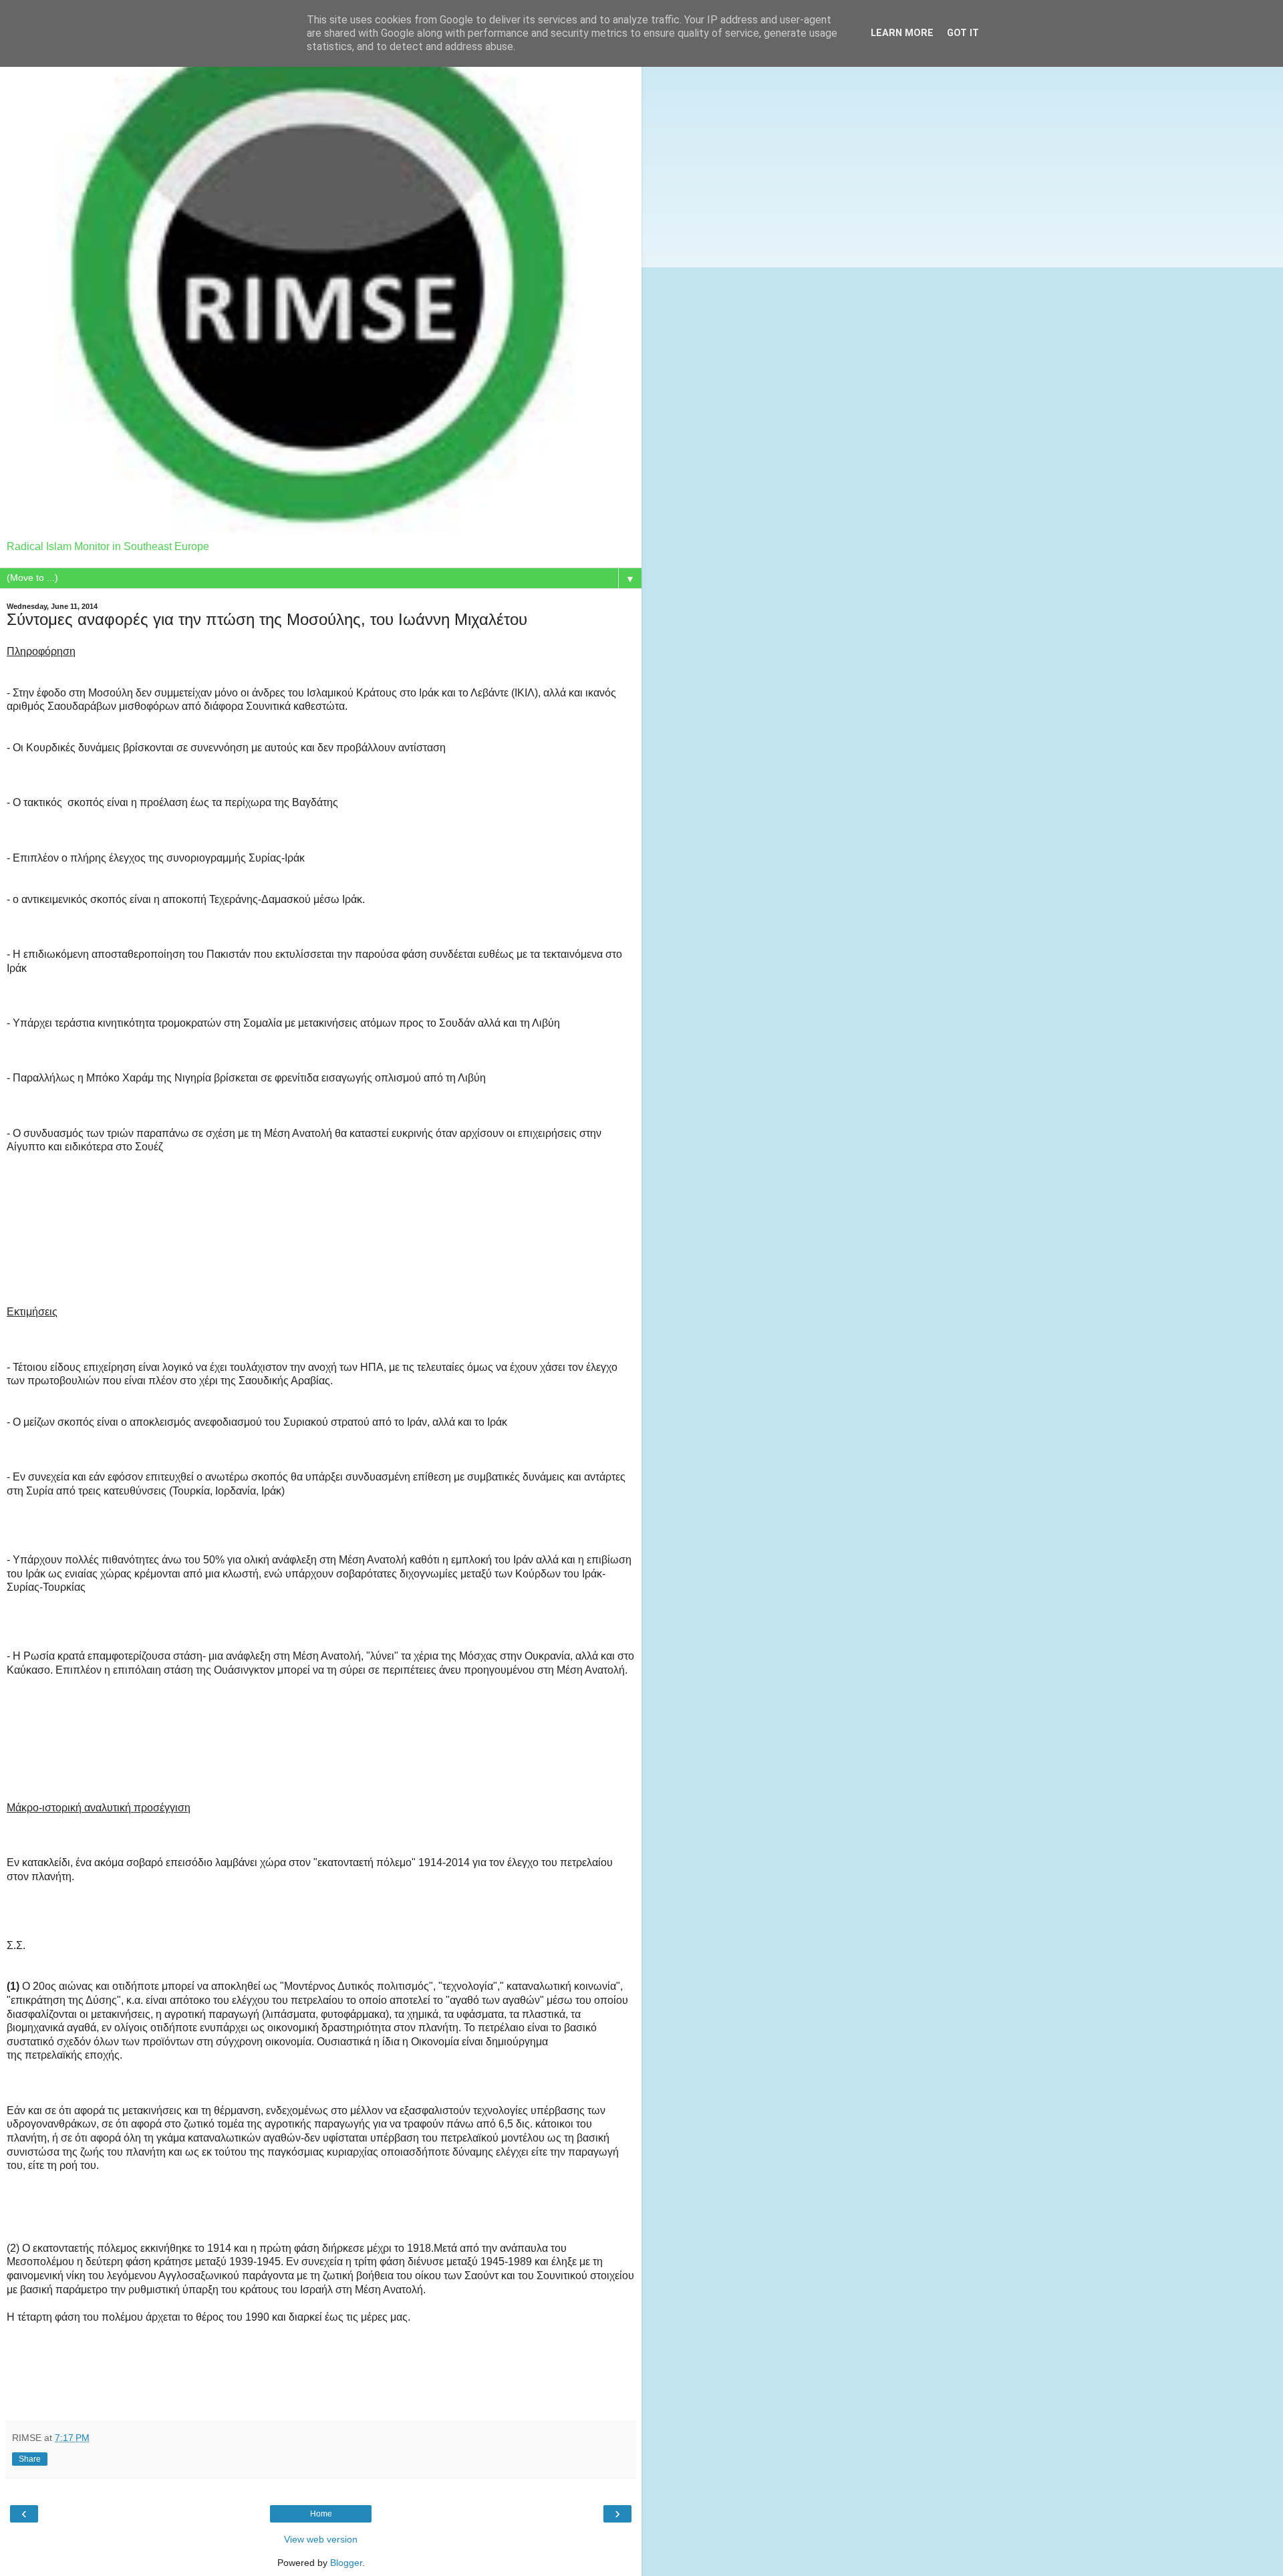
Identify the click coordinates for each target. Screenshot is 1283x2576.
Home (321, 2514)
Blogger (346, 2563)
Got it (963, 33)
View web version (321, 2539)
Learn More (902, 33)
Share (30, 2459)
